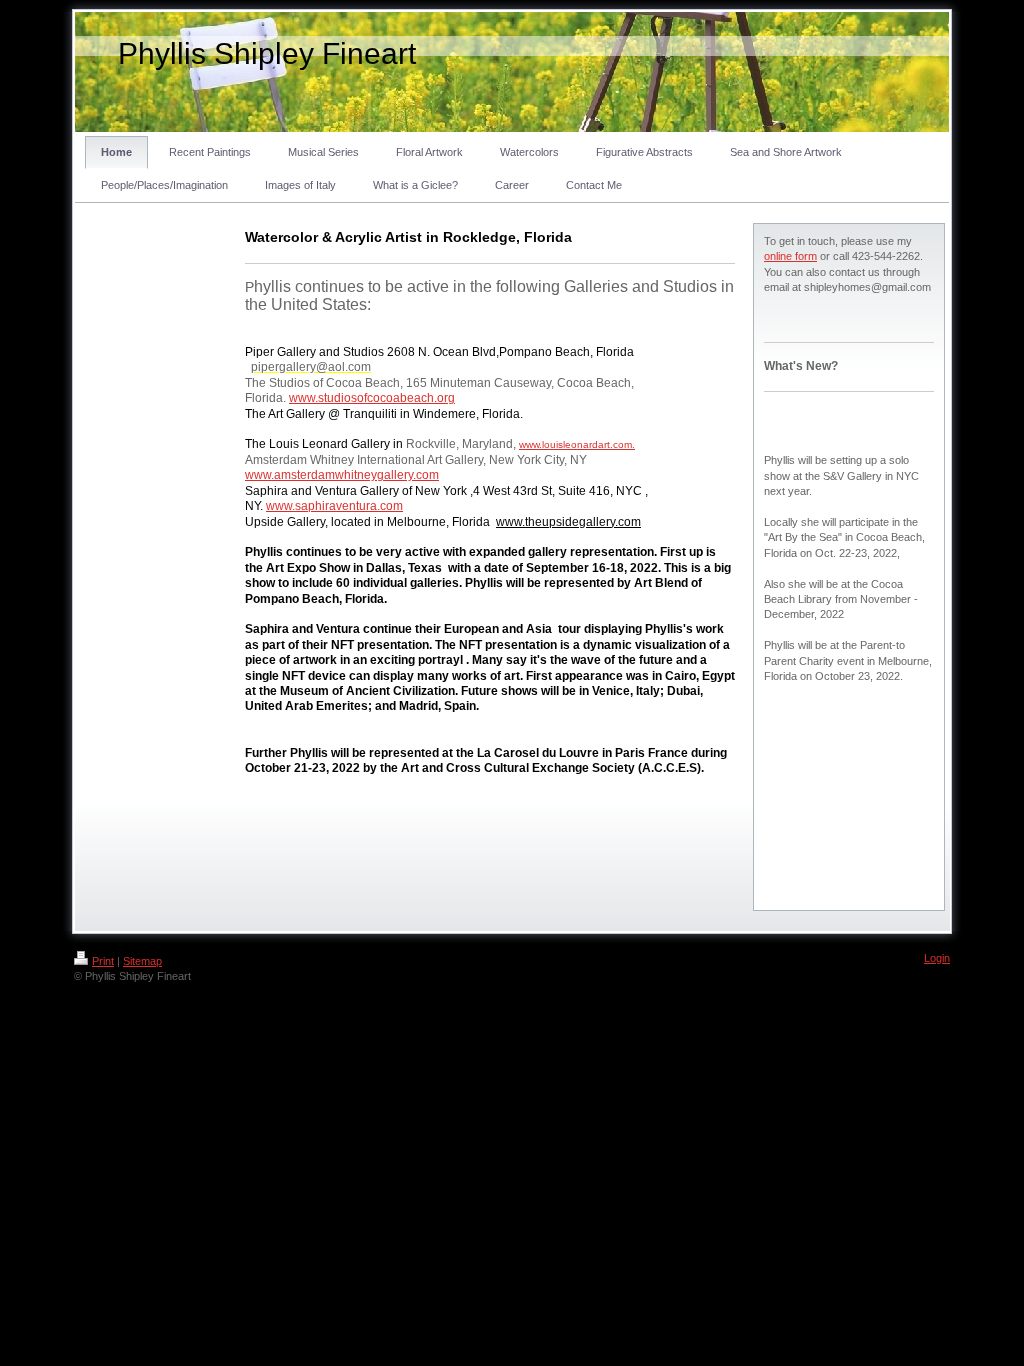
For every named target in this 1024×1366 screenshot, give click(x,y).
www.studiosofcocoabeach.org (372, 398)
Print (103, 961)
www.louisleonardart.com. (577, 444)
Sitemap (142, 961)
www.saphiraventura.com (334, 506)
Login (937, 958)
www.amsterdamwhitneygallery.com (342, 475)
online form (790, 256)
